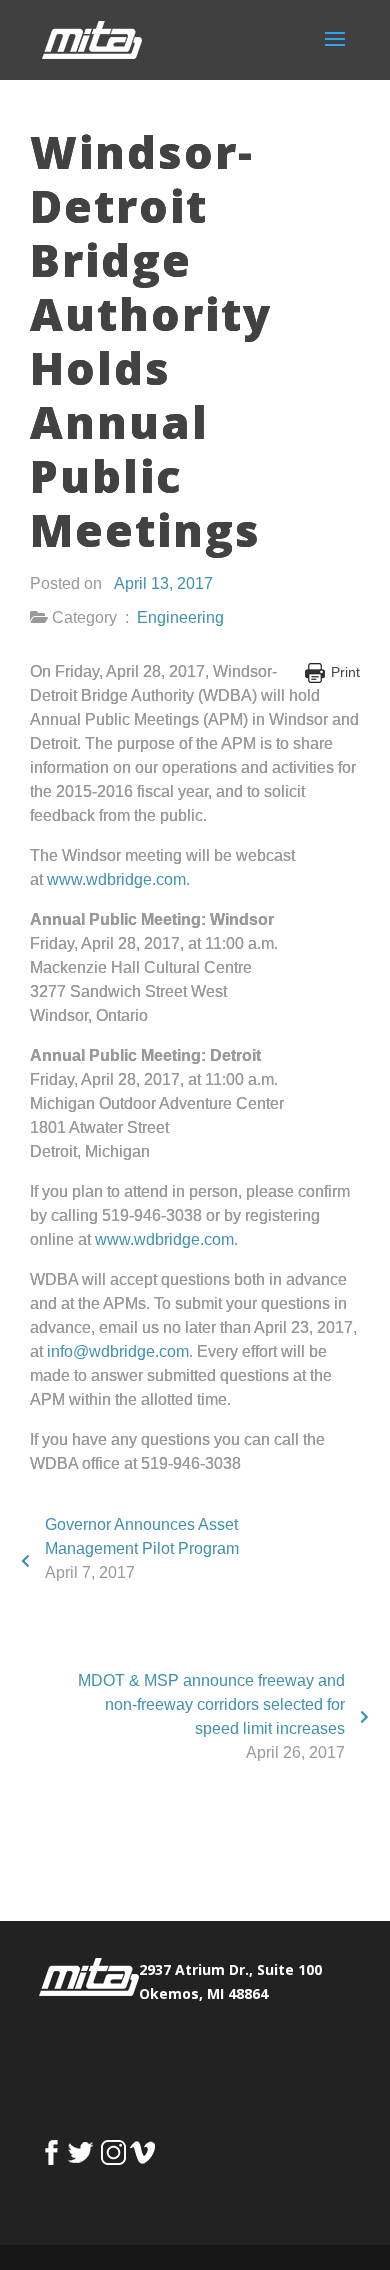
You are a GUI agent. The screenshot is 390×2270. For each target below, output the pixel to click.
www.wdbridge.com (116, 879)
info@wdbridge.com (118, 1351)
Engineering (180, 617)
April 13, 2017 (163, 583)
